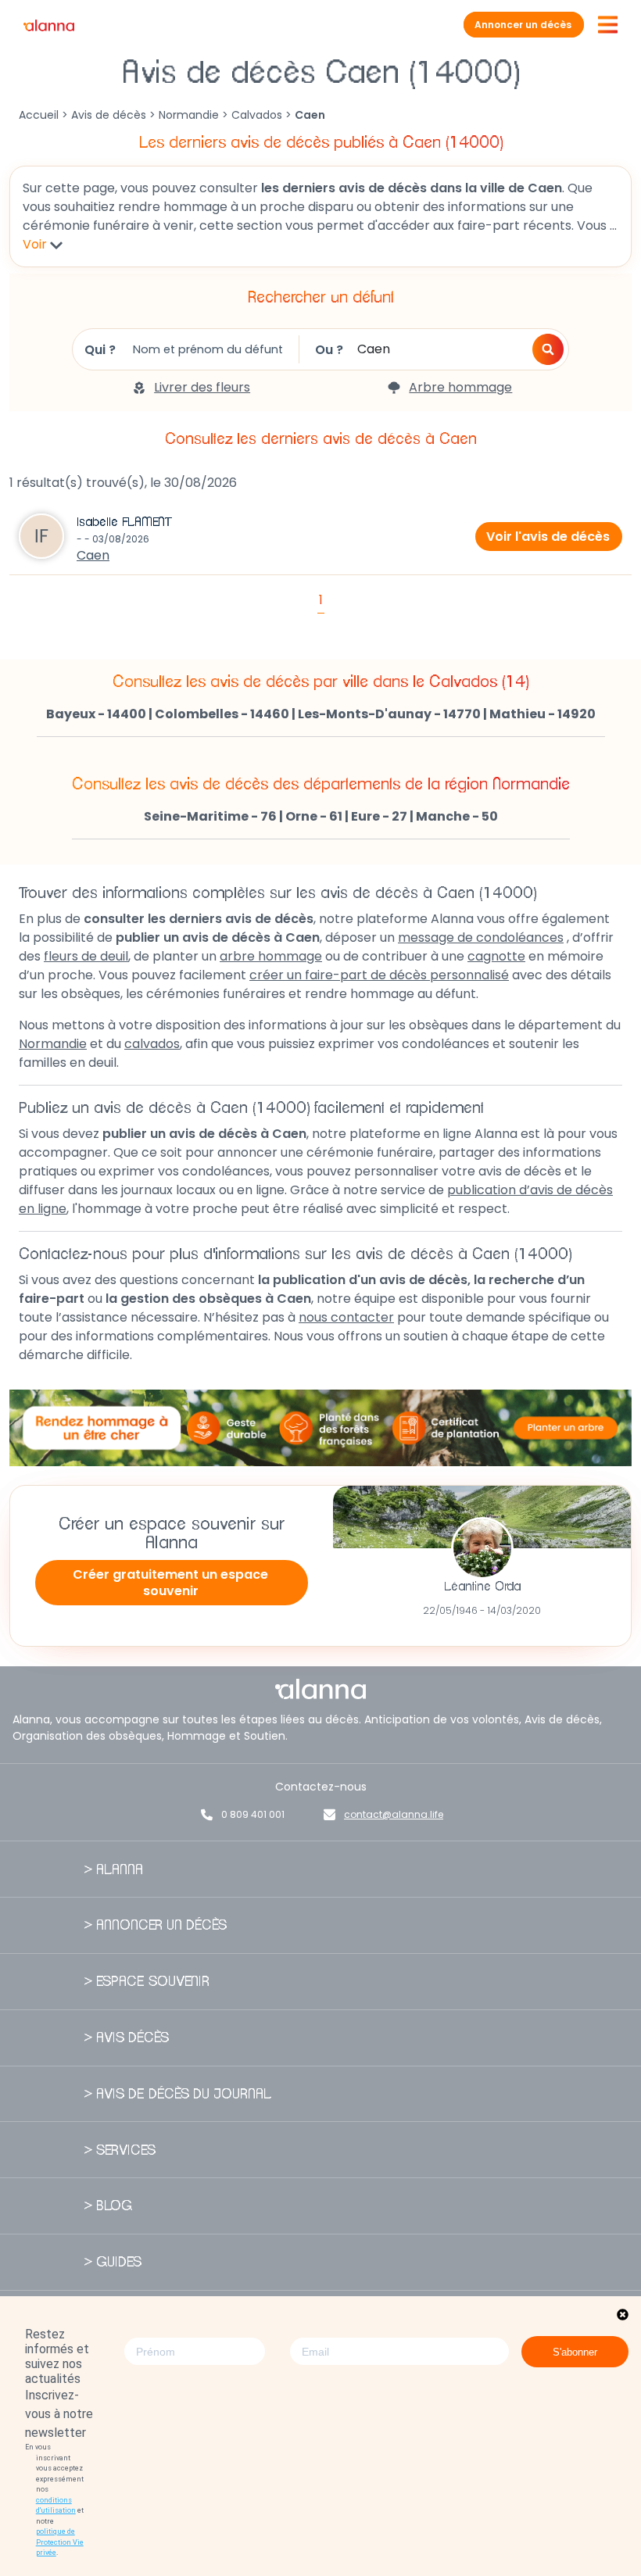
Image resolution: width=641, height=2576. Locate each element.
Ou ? (329, 350)
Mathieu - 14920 (543, 714)
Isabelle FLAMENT (124, 522)
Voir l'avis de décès (548, 537)
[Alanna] (49, 25)
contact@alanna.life (394, 1814)
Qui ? (100, 350)
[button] (548, 349)
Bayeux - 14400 (96, 714)
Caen (93, 555)
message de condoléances (481, 937)
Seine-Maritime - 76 (210, 816)
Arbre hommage (460, 387)
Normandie (189, 115)
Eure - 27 (379, 816)
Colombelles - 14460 (222, 714)
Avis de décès (109, 115)
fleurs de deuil (86, 956)
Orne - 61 (314, 816)
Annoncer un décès (523, 25)
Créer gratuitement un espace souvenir (170, 1583)
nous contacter (346, 1317)
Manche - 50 (457, 816)
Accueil (39, 115)
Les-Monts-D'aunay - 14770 (389, 714)
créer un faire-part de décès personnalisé (379, 975)
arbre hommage (271, 956)
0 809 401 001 (253, 1814)
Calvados (257, 115)
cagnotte (496, 956)
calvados (152, 1044)
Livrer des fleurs (202, 387)
